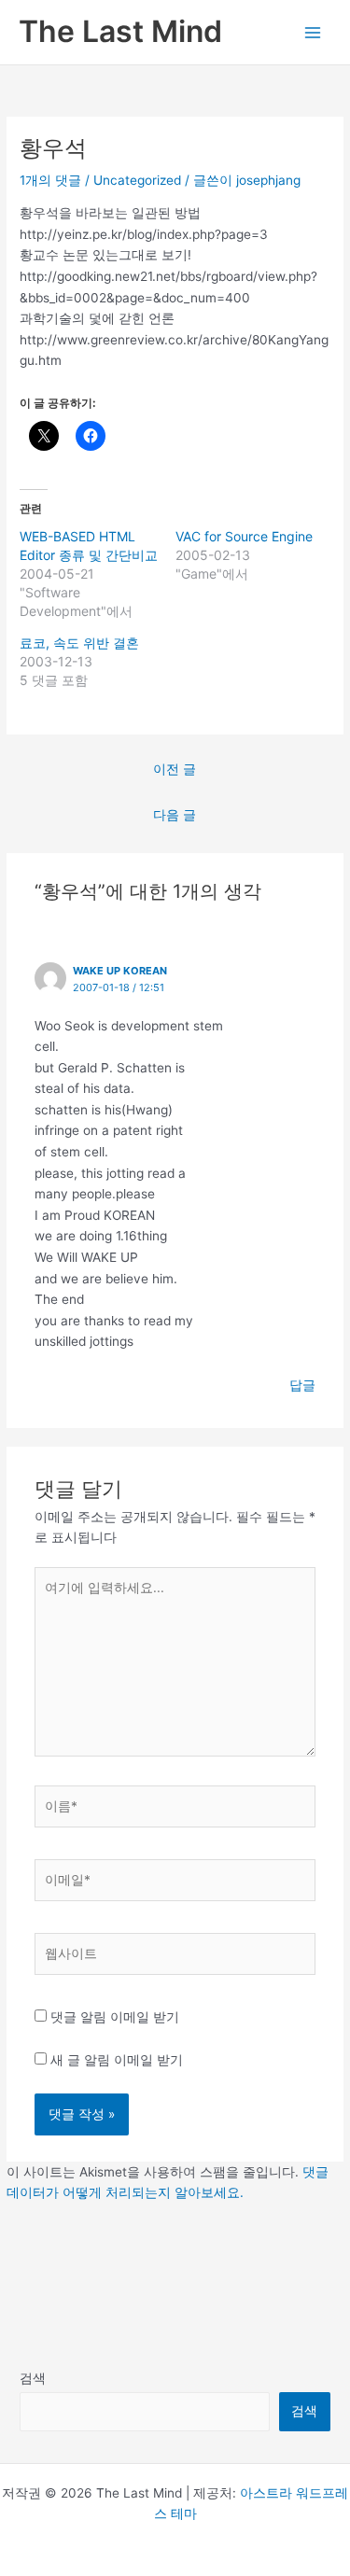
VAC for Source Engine (244, 536)
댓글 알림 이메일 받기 (115, 2017)
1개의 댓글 (50, 180)
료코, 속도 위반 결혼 (79, 643)
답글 (302, 1385)
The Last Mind (120, 31)
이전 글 (175, 769)
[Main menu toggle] (313, 32)
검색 (33, 2378)
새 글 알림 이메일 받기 (117, 2060)
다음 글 (175, 815)
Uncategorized (137, 180)
